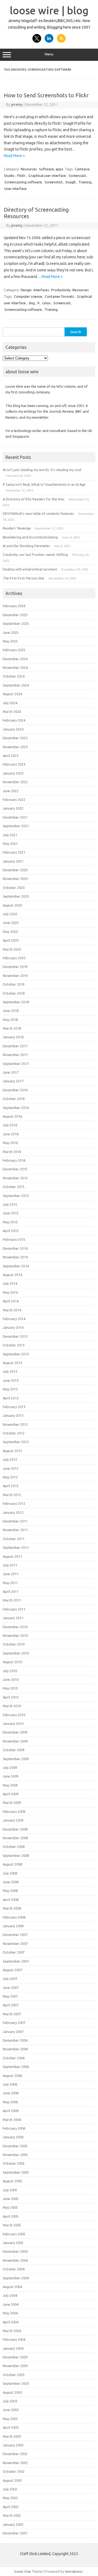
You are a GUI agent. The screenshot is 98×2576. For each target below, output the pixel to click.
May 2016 (10, 1143)
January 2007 (13, 2032)
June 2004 (11, 2304)
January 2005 (13, 2243)
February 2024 (14, 720)
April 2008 (11, 1900)
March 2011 (12, 1600)
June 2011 (11, 1574)
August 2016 (12, 1116)
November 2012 (15, 1424)
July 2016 (10, 1125)
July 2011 (10, 1565)
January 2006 (13, 2137)
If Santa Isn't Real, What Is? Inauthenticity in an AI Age (44, 484)
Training (85, 182)
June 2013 (11, 1380)
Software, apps (51, 169)
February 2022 (14, 800)
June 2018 (11, 1011)
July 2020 (10, 914)
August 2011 (12, 1556)
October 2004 (14, 2269)
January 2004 (13, 2348)
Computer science (28, 296)
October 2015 (14, 1187)
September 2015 (16, 1196)
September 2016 (16, 1108)
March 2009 (12, 1803)
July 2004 (10, 2295)
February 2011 (14, 1609)
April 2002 (11, 2507)
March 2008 (12, 1908)
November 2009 (15, 1741)
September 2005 (16, 2172)
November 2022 (15, 782)
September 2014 (16, 1266)
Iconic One (23, 2571)
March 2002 (12, 2515)
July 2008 (10, 1873)
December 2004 (15, 2251)
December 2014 (15, 1248)
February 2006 (14, 2128)
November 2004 (15, 2260)
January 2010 (13, 1723)
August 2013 (12, 1363)
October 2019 (14, 984)
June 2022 (11, 791)
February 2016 (14, 1160)
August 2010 (12, 1662)
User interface (16, 189)
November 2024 (15, 667)
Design (26, 290)
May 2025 (10, 641)
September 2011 (16, 1547)
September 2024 (16, 685)
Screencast (77, 176)
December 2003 (15, 2357)
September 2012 (16, 1442)
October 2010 (14, 1644)
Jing (32, 303)
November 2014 (15, 1257)
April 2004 (11, 2322)
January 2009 (13, 1820)
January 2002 (13, 2524)
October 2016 (14, 1099)
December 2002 (15, 2454)
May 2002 (10, 2498)
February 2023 (14, 764)
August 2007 (12, 1970)
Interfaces (41, 290)
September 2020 (16, 896)
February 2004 (14, 2339)
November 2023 (15, 747)
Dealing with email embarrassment (30, 569)
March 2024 (12, 712)
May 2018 (10, 1020)
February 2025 (14, 650)
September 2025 (16, 623)
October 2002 (14, 2471)
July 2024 (10, 703)
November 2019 (15, 976)
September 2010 (16, 1653)
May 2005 (10, 2207)
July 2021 (10, 835)
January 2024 (13, 729)
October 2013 (14, 1345)
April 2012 (11, 1486)
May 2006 (10, 2102)
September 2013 (16, 1354)
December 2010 (15, 1627)
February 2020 (14, 958)
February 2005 (14, 2234)
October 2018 (14, 993)
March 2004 (12, 2331)
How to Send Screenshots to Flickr (46, 95)
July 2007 (10, 1979)
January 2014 (13, 1327)
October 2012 (14, 1433)
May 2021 (10, 844)
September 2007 (16, 1961)
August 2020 (12, 905)
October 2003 (14, 2375)
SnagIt (71, 182)
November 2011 (15, 1530)
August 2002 (12, 2480)
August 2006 (12, 2076)
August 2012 (12, 1451)
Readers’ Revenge (17, 528)
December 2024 (15, 659)
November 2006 (15, 2049)
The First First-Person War (24, 578)
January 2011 (13, 1618)
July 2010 (10, 1671)
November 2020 (15, 879)
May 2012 (10, 1477)
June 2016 (11, 1134)
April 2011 (11, 1591)
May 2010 (10, 1688)
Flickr (21, 176)
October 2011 (14, 1539)
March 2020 (12, 949)
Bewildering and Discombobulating (30, 537)
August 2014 (12, 1275)
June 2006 (11, 2093)
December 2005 (15, 2146)
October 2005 (14, 2163)
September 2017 (16, 1064)
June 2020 (11, 923)
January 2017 (13, 1081)
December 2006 (15, 2040)
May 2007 (10, 1996)
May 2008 (10, 1891)
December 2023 (15, 738)
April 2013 (11, 1398)
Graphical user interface (47, 176)
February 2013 (14, 1407)
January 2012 (13, 1512)
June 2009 (11, 1776)
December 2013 (15, 1336)
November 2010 (15, 1635)
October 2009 (14, 1750)
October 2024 (14, 676)
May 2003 (10, 2419)
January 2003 (13, 2445)
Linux (47, 303)
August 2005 (12, 2181)
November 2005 (15, 2155)
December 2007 (15, 1935)
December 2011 (15, 1521)
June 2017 (11, 1072)
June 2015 (11, 1213)
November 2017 (15, 1055)
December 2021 (15, 817)
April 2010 (11, 1697)
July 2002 (10, 2489)
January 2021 (13, 861)
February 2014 (14, 1319)
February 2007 (14, 2023)
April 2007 (11, 2005)
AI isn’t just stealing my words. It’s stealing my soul (42, 470)
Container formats (59, 296)
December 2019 (15, 967)
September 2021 (16, 826)
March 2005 (12, 2225)
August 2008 (12, 1864)
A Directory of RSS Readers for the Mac (34, 499)
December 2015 (15, 1169)
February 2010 (14, 1715)
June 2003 (11, 2410)
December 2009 (15, 1732)
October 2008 (14, 1847)
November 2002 (15, 2463)
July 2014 (10, 1283)
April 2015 (11, 1231)
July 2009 (10, 1768)
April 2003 (11, 2427)
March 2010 (12, 1706)
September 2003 (16, 2383)
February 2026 (14, 606)
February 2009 (14, 1812)
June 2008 (11, 1882)
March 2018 (12, 1028)
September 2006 (16, 2067)
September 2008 (16, 1856)
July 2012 (10, 1459)
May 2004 (10, 2313)
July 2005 (10, 2190)
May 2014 (10, 1292)
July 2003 (10, 2401)
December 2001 (15, 2533)
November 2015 (15, 1178)
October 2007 (14, 1952)
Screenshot (54, 182)
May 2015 (10, 1222)
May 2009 (10, 1785)
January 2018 (13, 1037)
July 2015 (10, 1204)
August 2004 (12, 2287)
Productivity (61, 290)
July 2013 (10, 1371)
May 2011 (10, 1583)
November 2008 (15, 1838)
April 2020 (11, 940)
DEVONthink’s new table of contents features (38, 513)
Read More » (14, 156)
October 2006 (14, 2058)
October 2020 (14, 888)
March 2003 (12, 2436)
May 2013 (10, 1389)
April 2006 (11, 2111)
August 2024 (12, 694)
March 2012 (12, 1495)
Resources (29, 169)
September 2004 (16, 2278)
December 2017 (15, 1046)
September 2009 (16, 1759)
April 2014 (11, 1301)
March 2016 (12, 1152)
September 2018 (16, 1002)
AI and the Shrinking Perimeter (26, 546)
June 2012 (11, 1468)
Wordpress (74, 2571)
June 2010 (11, 1679)
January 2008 (13, 1926)
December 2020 (15, 870)
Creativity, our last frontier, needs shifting (35, 554)
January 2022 (13, 808)
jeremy (17, 105)
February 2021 (14, 852)
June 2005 (11, 2199)
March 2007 (12, 2014)
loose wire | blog (49, 10)
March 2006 (12, 2120)
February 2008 (14, 1917)
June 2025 (11, 632)
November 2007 (15, 1944)
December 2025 (15, 615)
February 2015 (14, 1239)
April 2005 (11, 2216)
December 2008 (15, 1829)
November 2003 (15, 2366)
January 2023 (13, 773)
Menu (49, 54)
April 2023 (11, 756)
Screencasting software (23, 182)
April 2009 (11, 1794)
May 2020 (10, 932)
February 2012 (14, 1503)
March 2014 (12, 1310)
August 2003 (12, 2392)
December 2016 (15, 1090)
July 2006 (10, 2084)
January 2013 (13, 1415)
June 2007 (11, 1988)
